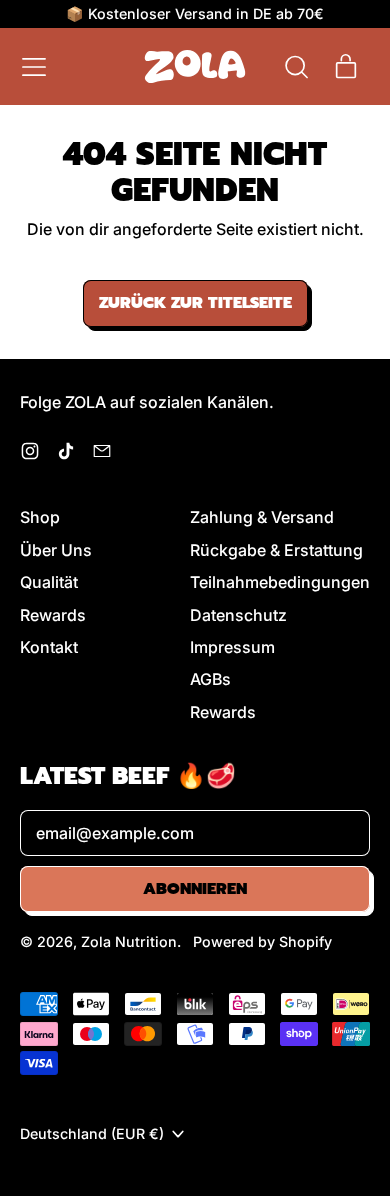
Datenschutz (238, 615)
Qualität (49, 582)
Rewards (53, 615)
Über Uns (56, 550)
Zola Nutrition (129, 941)
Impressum (232, 647)
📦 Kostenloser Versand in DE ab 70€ (195, 13)
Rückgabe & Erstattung (276, 550)
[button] (296, 67)
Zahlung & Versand (262, 517)
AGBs (210, 679)
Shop (40, 517)
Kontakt (49, 647)
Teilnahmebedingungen (280, 582)
